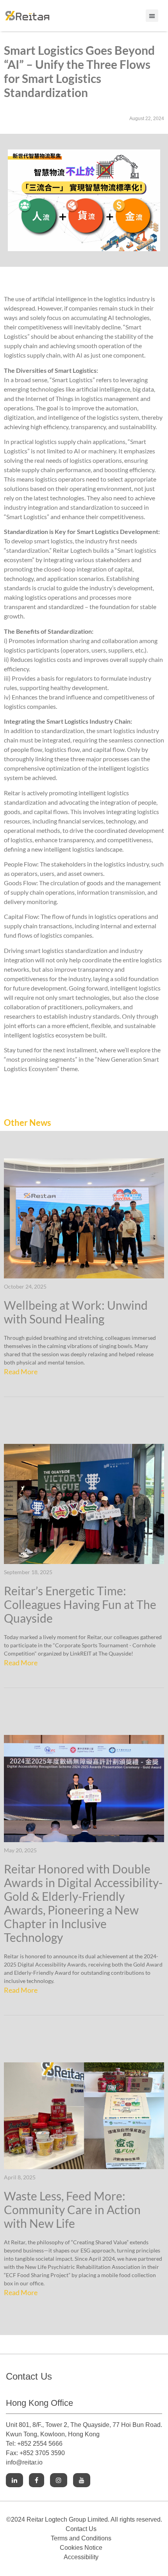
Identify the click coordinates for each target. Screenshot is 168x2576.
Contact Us (81, 2529)
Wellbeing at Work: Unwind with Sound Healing (76, 1312)
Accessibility (81, 2557)
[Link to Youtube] (82, 2480)
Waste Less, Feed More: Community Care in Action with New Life (72, 2209)
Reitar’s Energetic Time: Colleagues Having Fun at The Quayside (80, 1604)
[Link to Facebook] (37, 2480)
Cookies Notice (81, 2548)
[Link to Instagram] (59, 2480)
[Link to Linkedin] (14, 2480)
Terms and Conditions (81, 2538)
